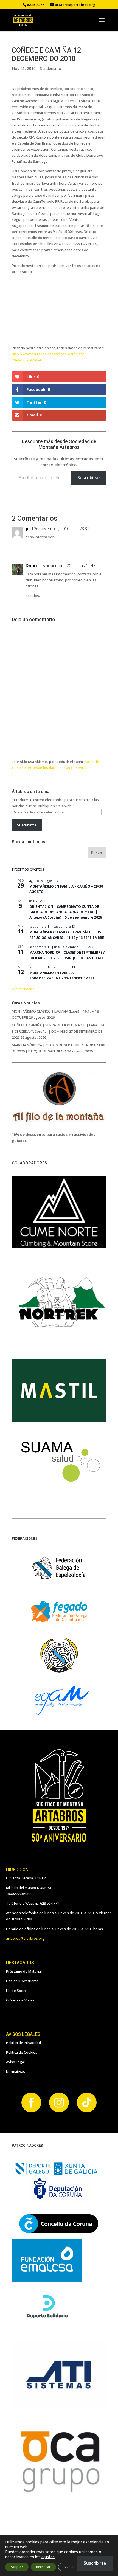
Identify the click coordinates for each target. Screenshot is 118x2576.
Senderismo (51, 68)
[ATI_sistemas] (59, 2407)
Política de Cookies (22, 2052)
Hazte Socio (16, 1991)
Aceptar (17, 2567)
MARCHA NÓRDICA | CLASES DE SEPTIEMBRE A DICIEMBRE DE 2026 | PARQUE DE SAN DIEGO (67, 955)
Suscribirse (88, 478)
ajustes (48, 2557)
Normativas (16, 2071)
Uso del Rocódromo (22, 1981)
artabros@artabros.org (25, 1938)
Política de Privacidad (23, 2043)
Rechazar (43, 2567)
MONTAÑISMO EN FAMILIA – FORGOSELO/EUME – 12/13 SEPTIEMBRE (62, 975)
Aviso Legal (15, 2062)
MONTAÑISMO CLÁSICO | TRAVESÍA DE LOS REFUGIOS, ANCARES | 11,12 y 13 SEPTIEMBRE (67, 935)
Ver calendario (23, 989)
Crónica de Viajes (20, 2000)
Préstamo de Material (24, 1971)
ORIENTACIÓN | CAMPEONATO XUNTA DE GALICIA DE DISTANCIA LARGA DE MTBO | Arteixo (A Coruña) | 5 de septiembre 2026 (66, 912)
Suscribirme (27, 825)
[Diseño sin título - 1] (59, 2493)
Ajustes (70, 2567)
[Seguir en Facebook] (31, 2102)
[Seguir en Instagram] (59, 2102)
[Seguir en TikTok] (87, 2102)
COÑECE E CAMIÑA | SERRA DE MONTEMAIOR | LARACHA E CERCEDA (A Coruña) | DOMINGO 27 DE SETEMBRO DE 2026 (58, 1031)
